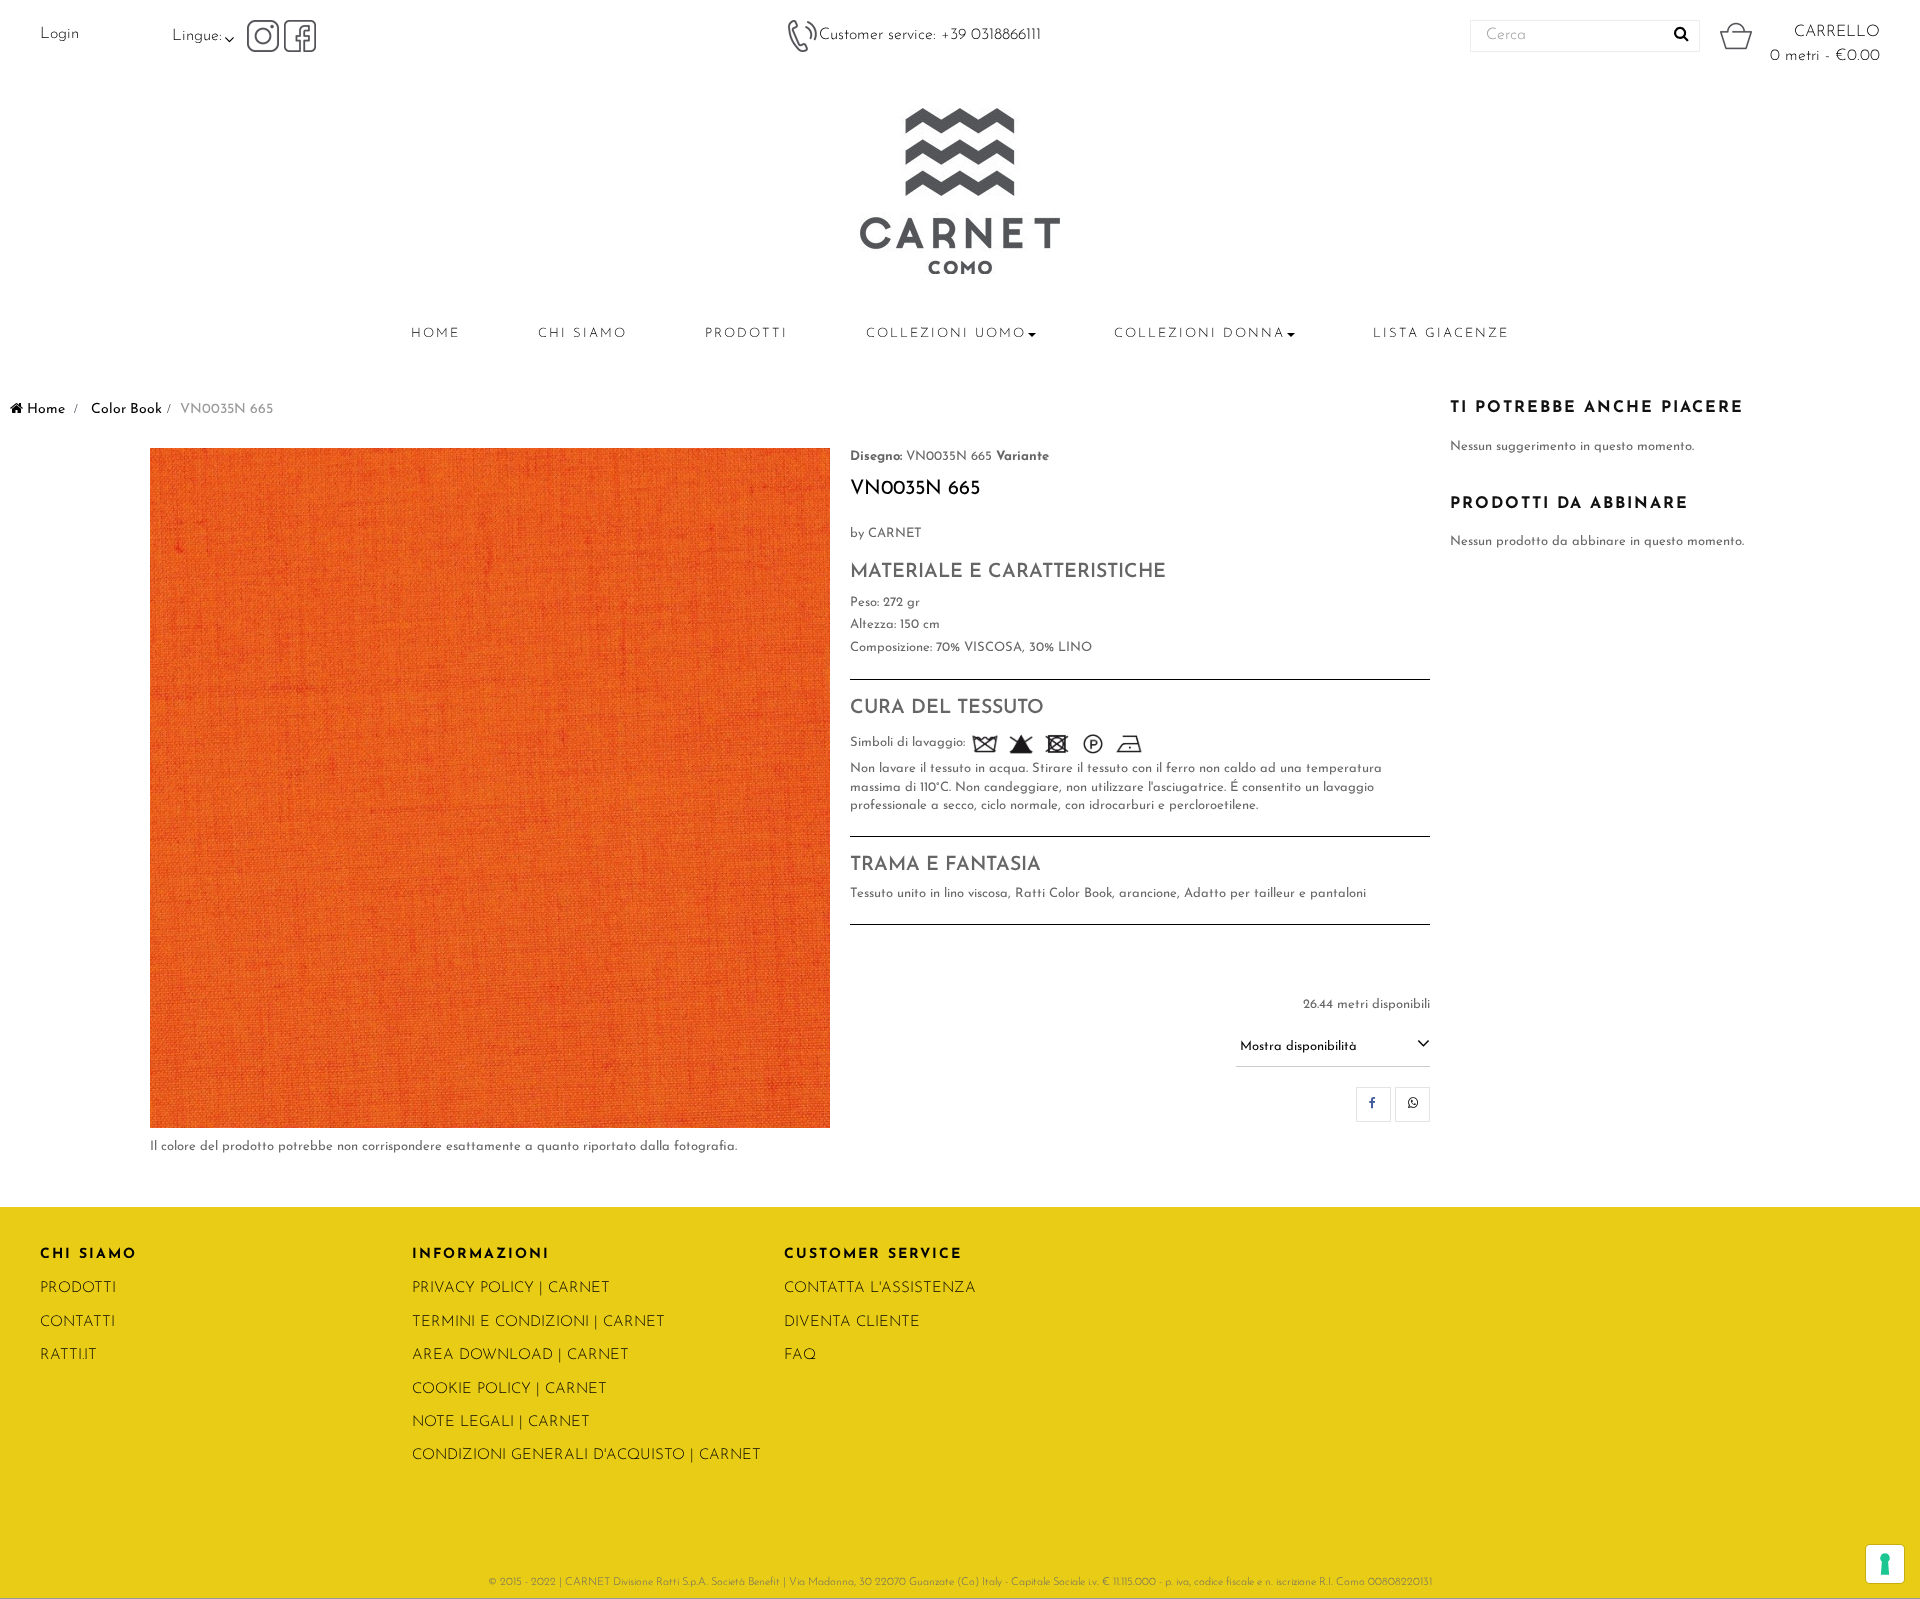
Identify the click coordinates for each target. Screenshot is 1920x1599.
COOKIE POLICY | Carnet (509, 1389)
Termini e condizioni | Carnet (538, 1322)
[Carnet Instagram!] (265, 35)
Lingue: (197, 36)
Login (59, 34)
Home (44, 409)
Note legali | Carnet (501, 1422)
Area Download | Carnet (520, 1355)
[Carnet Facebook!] (300, 35)
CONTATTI (77, 1322)
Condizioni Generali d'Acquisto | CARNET (586, 1455)
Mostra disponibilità (1298, 1046)
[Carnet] (960, 191)
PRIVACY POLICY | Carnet (511, 1288)
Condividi (1373, 1104)
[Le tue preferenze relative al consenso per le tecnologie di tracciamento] (1885, 1564)
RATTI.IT (68, 1355)
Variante (1022, 456)
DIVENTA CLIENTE (852, 1322)
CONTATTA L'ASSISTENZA (880, 1288)
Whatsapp (1412, 1104)
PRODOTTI (78, 1288)
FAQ (800, 1355)
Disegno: (876, 456)
